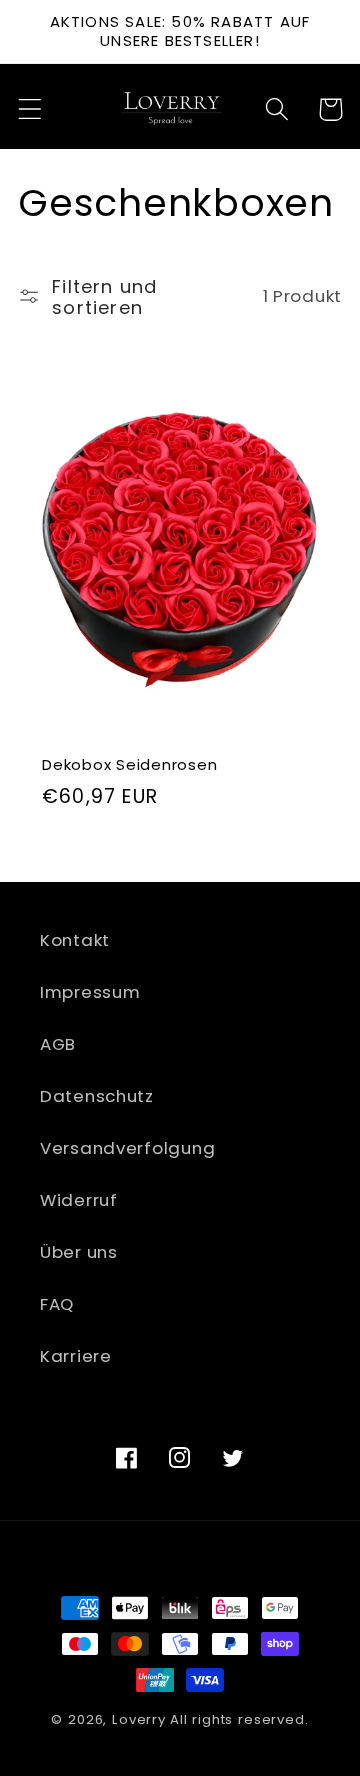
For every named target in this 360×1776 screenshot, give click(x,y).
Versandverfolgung (127, 1148)
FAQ (57, 1304)
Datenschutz (97, 1096)
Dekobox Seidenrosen (129, 764)
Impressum (90, 992)
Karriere (76, 1356)
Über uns (79, 1252)
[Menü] (30, 109)
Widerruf (79, 1200)
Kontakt (75, 940)
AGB (58, 1044)
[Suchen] (277, 109)
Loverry (139, 1719)
